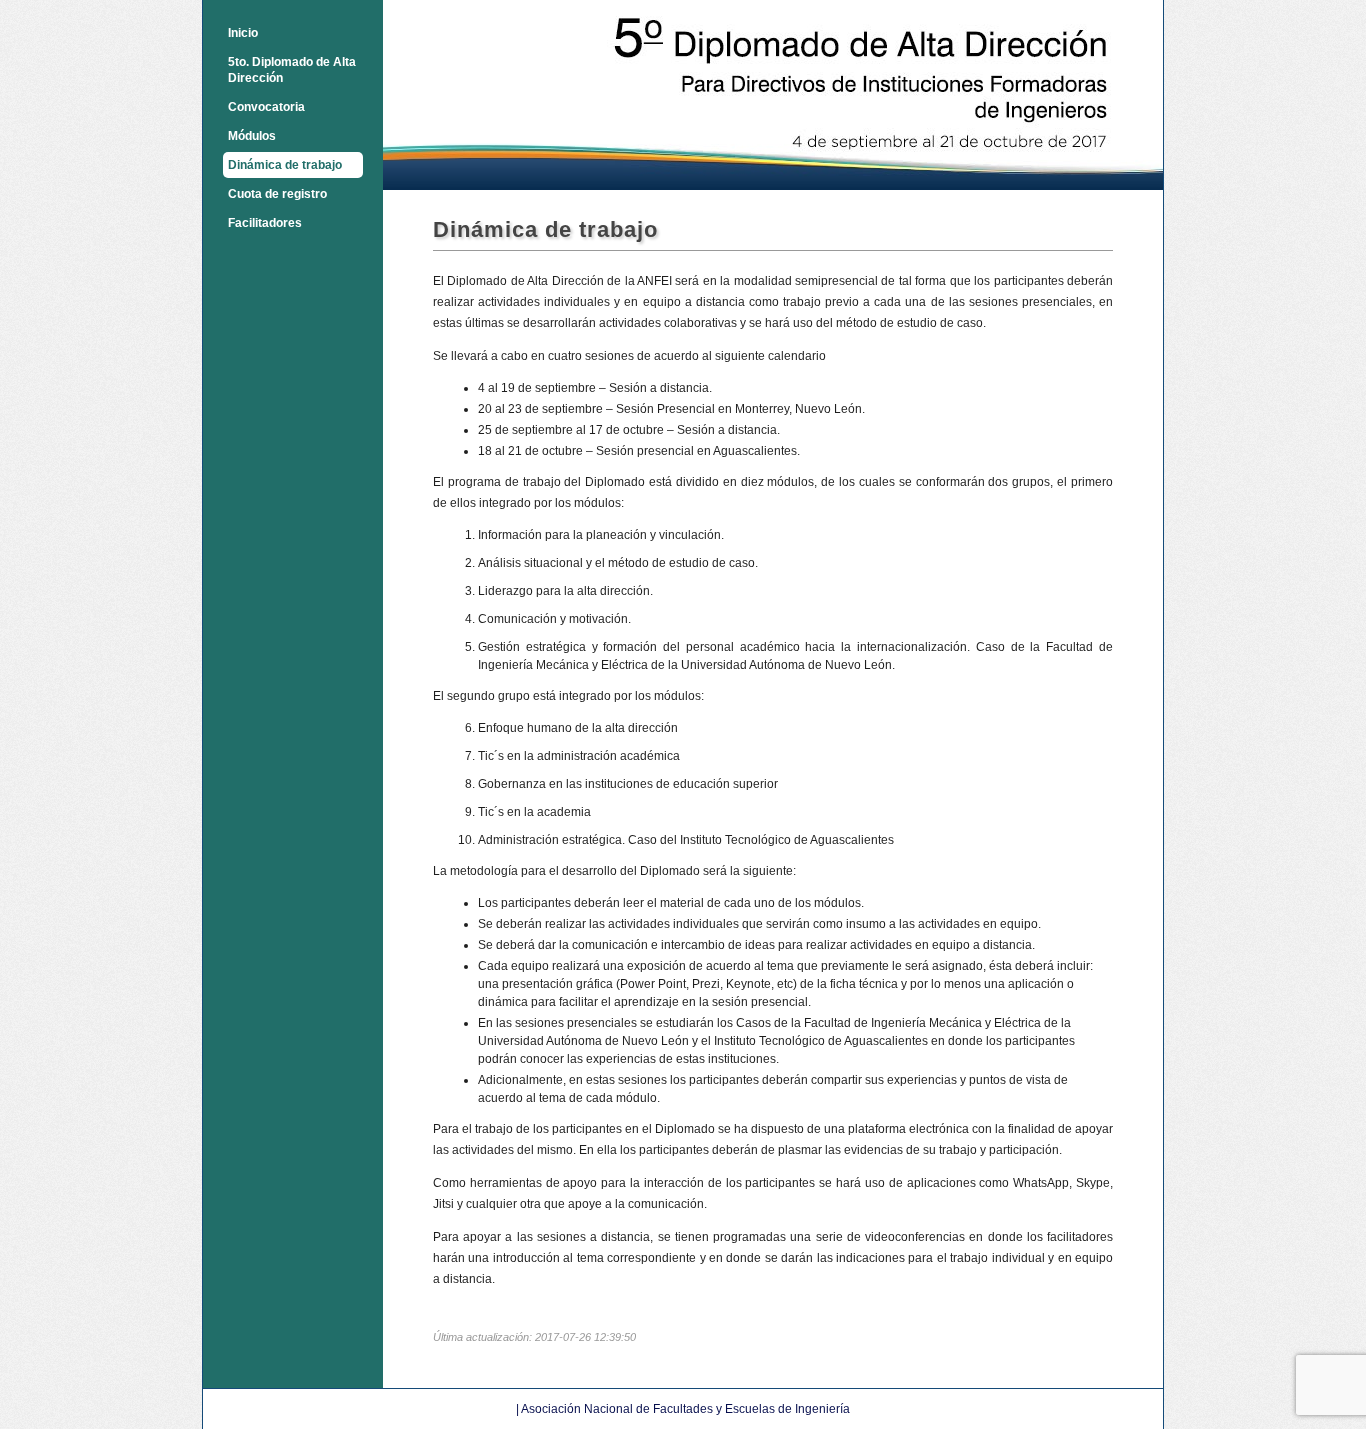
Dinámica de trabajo (285, 165)
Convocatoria (266, 107)
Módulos (252, 136)
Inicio (243, 33)
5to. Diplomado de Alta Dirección (292, 70)
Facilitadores (265, 223)
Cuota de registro (277, 194)
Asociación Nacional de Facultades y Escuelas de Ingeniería (685, 1409)
